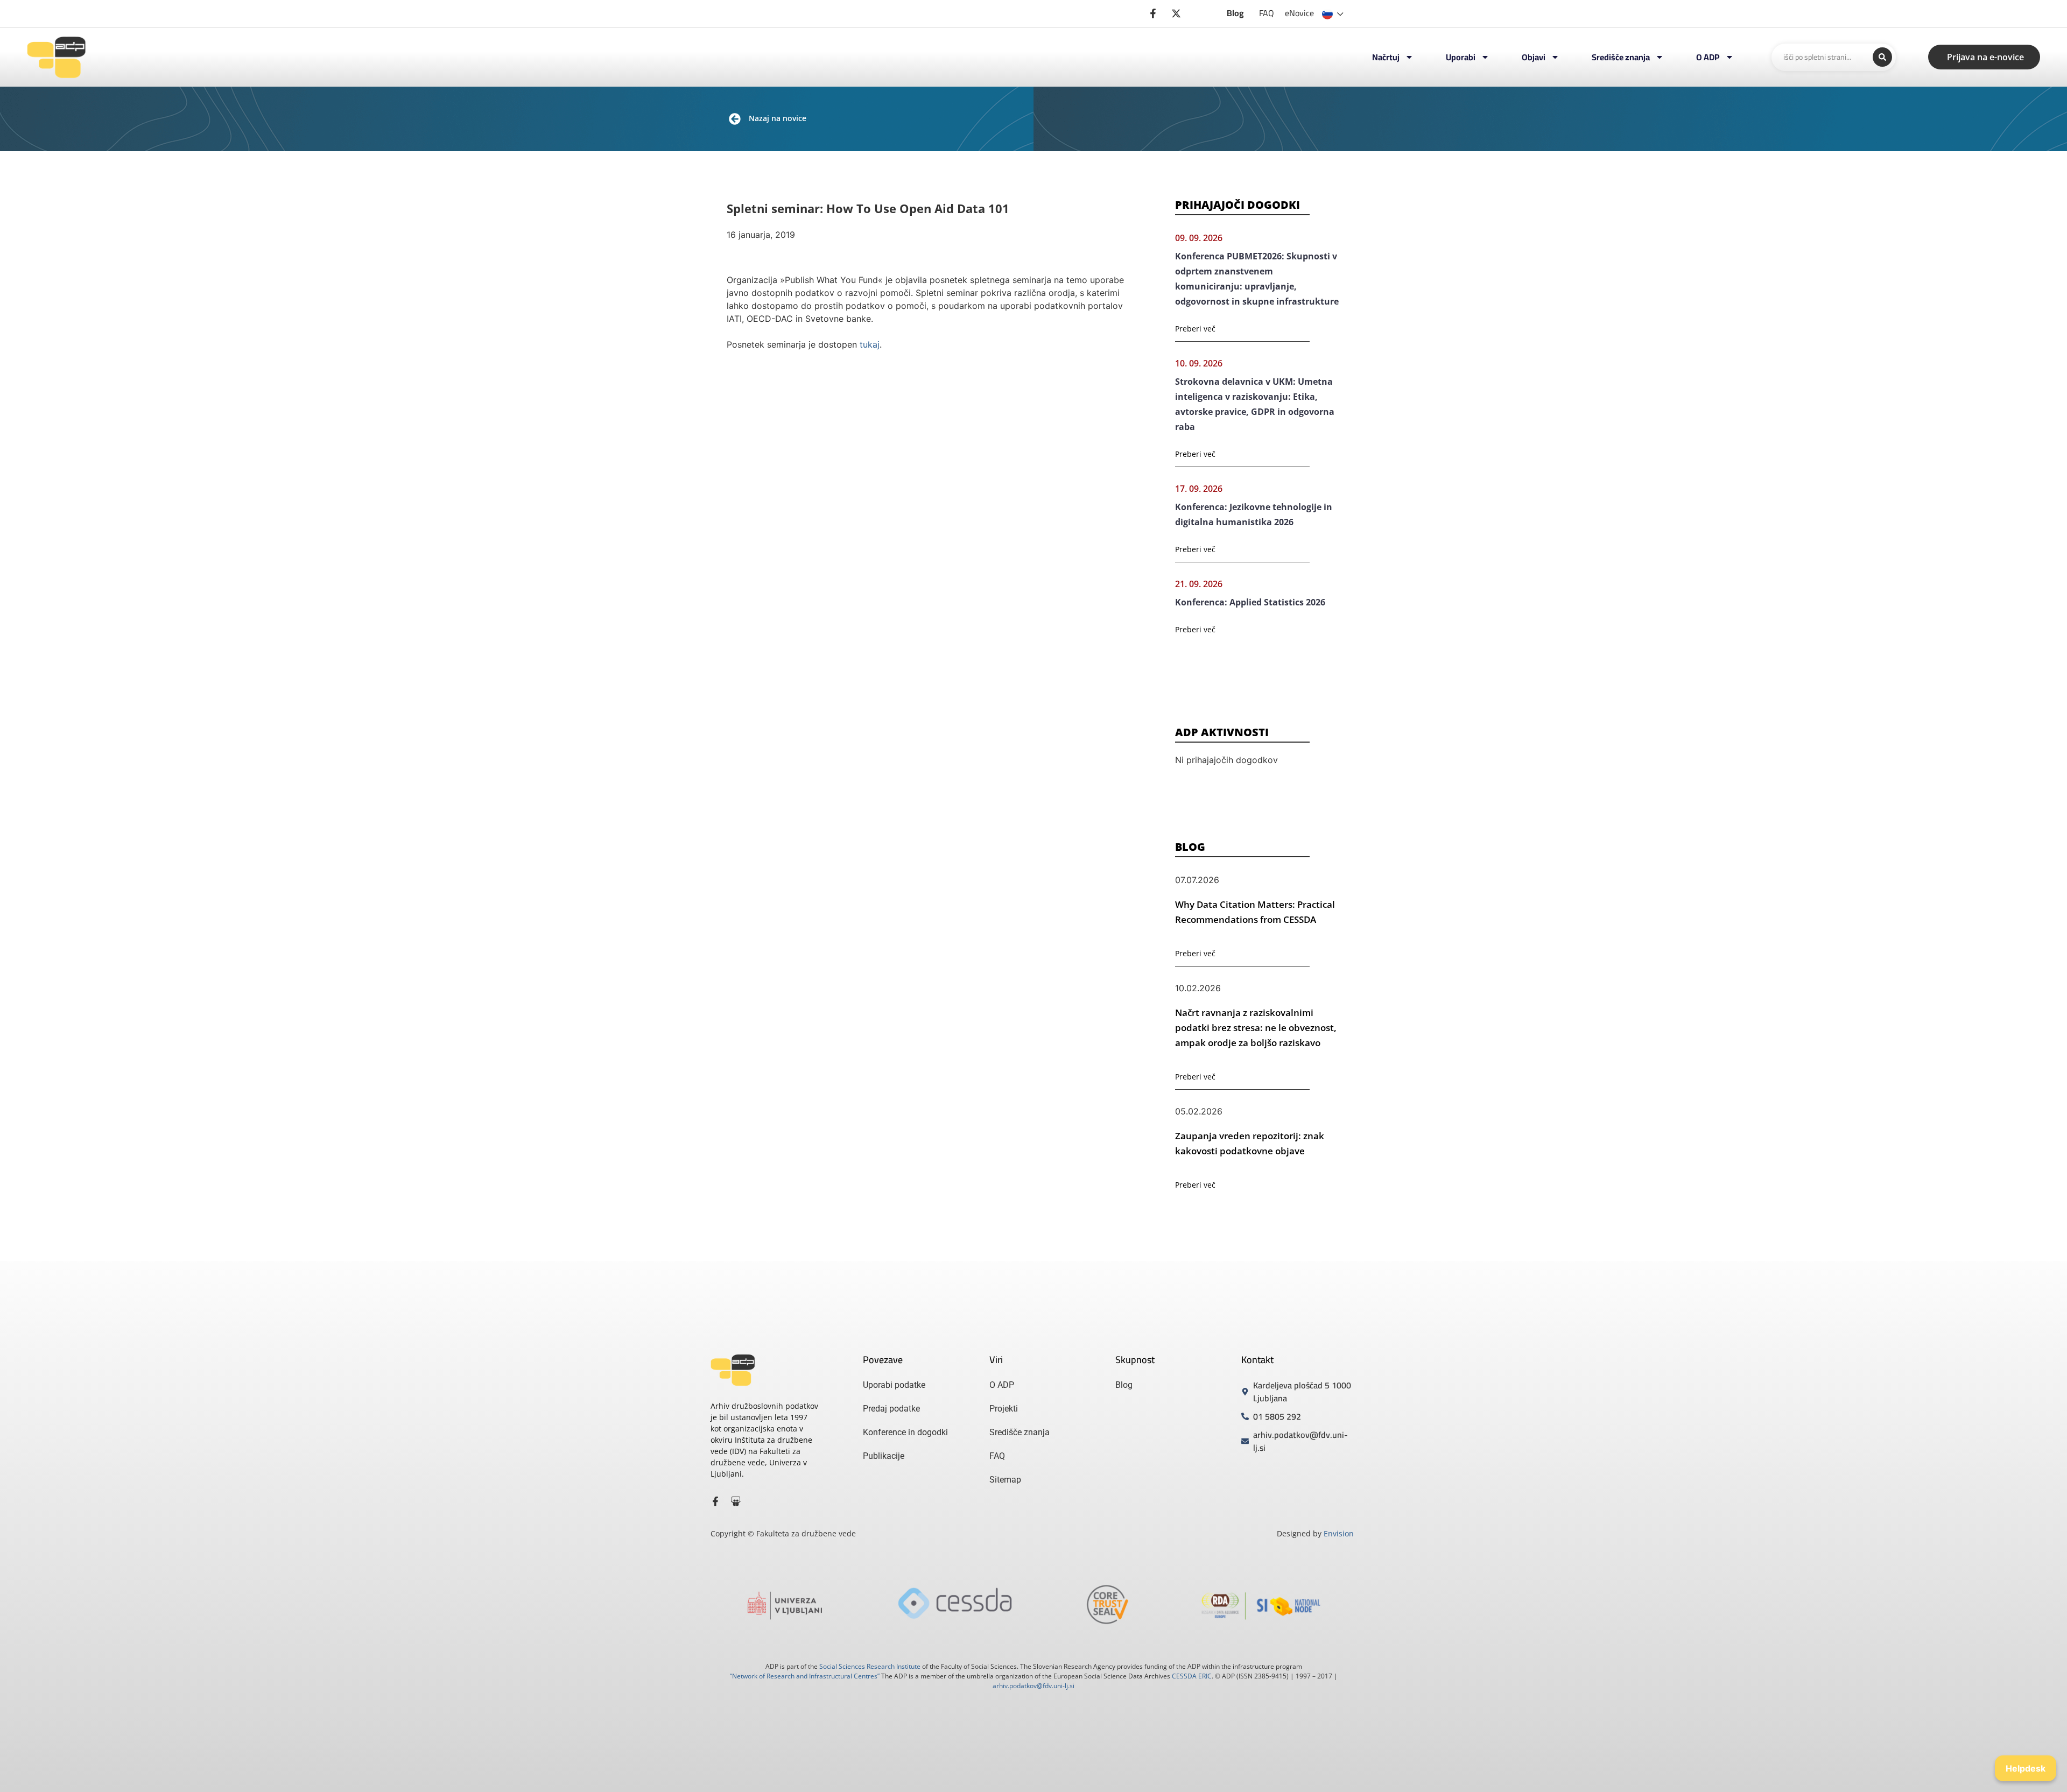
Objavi (1534, 57)
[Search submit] (1882, 57)
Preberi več (1195, 329)
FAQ (1267, 13)
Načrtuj (1386, 57)
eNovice (1299, 13)
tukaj (870, 344)
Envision (1339, 1533)
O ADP (1708, 57)
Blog (1235, 13)
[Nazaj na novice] (735, 119)
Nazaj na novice (778, 118)
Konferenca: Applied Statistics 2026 (1250, 602)
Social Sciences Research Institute (870, 1666)
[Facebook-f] (715, 1501)
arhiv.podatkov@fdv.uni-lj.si (1033, 1686)
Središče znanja (1621, 57)
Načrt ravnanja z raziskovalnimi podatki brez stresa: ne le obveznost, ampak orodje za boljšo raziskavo (1256, 1028)
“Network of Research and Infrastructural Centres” (805, 1676)
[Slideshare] (736, 1501)
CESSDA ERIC (1192, 1676)
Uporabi (1461, 57)
